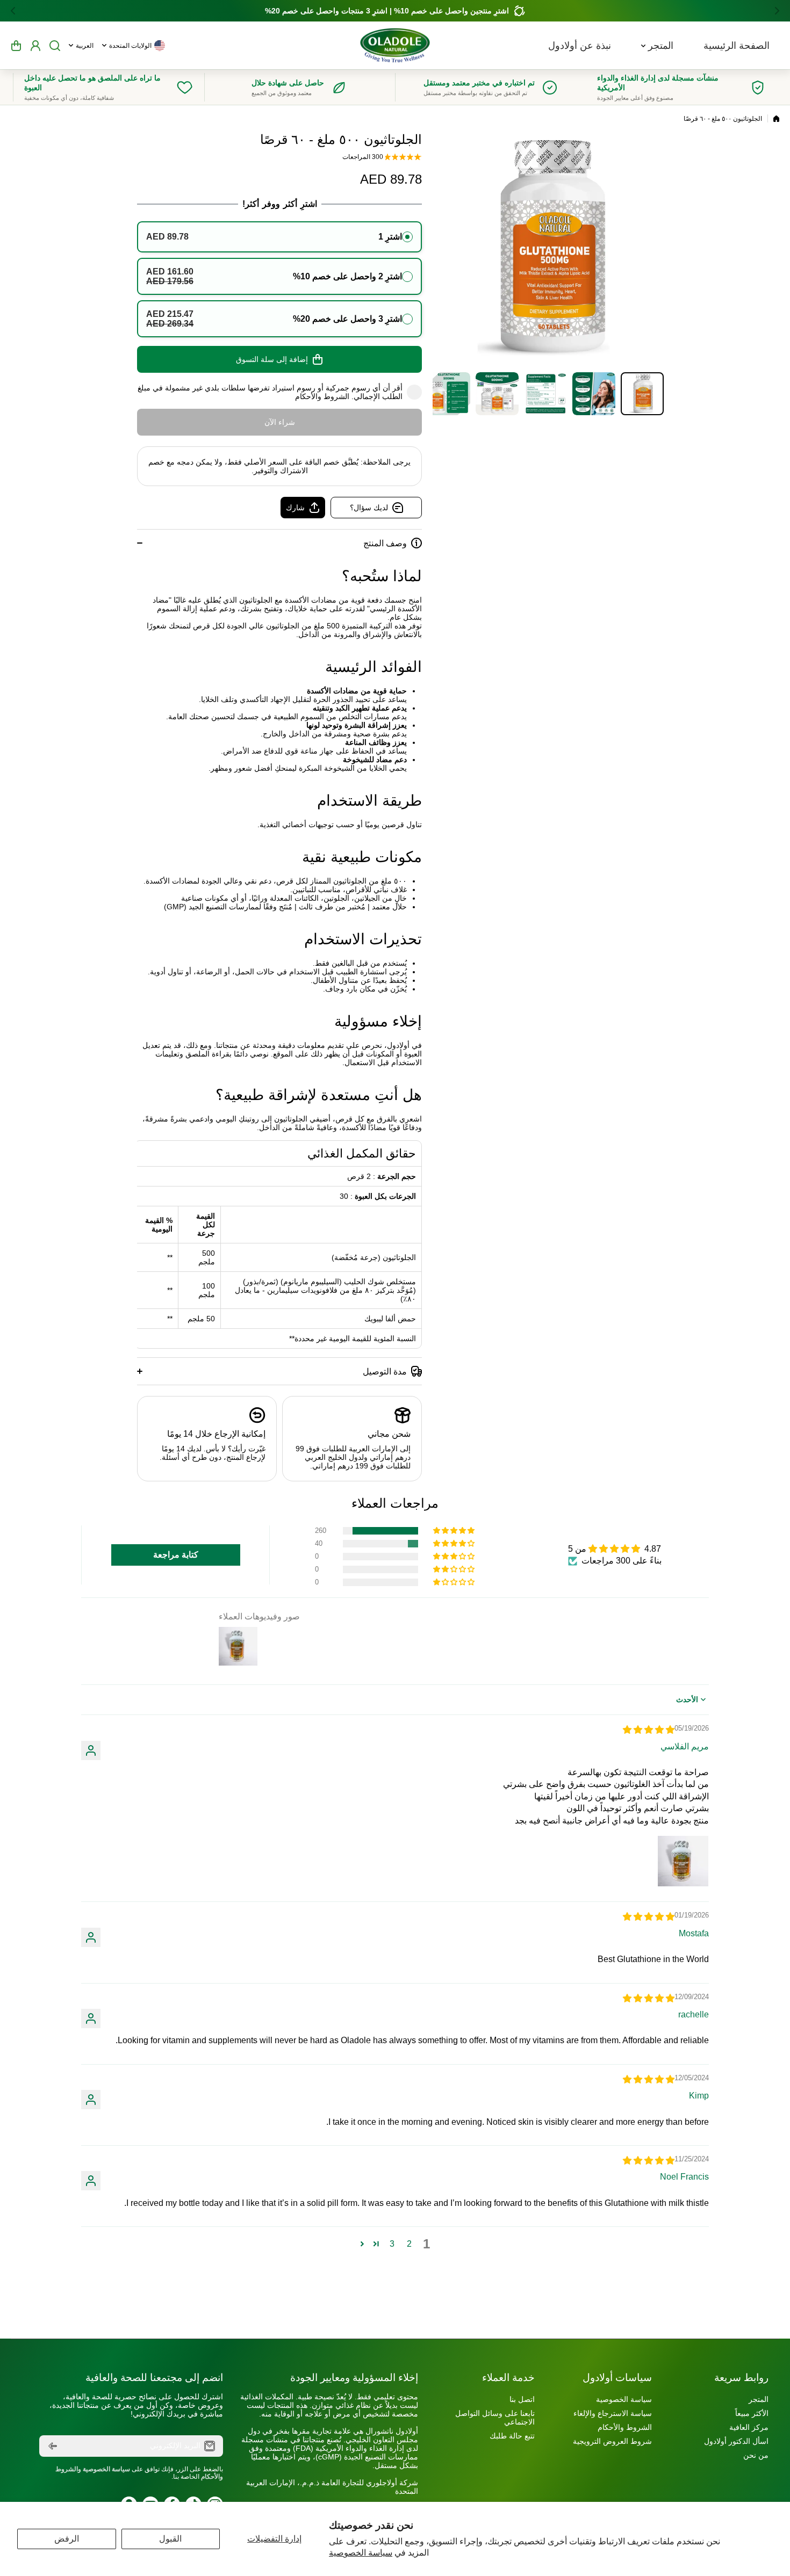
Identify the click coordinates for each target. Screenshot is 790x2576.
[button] (774, 11)
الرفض (67, 2539)
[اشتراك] (53, 2446)
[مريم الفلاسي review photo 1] (683, 1861)
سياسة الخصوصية (361, 2553)
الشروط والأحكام (322, 396)
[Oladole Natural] (395, 45)
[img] (649, 1730)
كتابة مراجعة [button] (176, 1555)
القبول (170, 2539)
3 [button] (392, 2244)
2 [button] (409, 2244)
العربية (85, 46)
